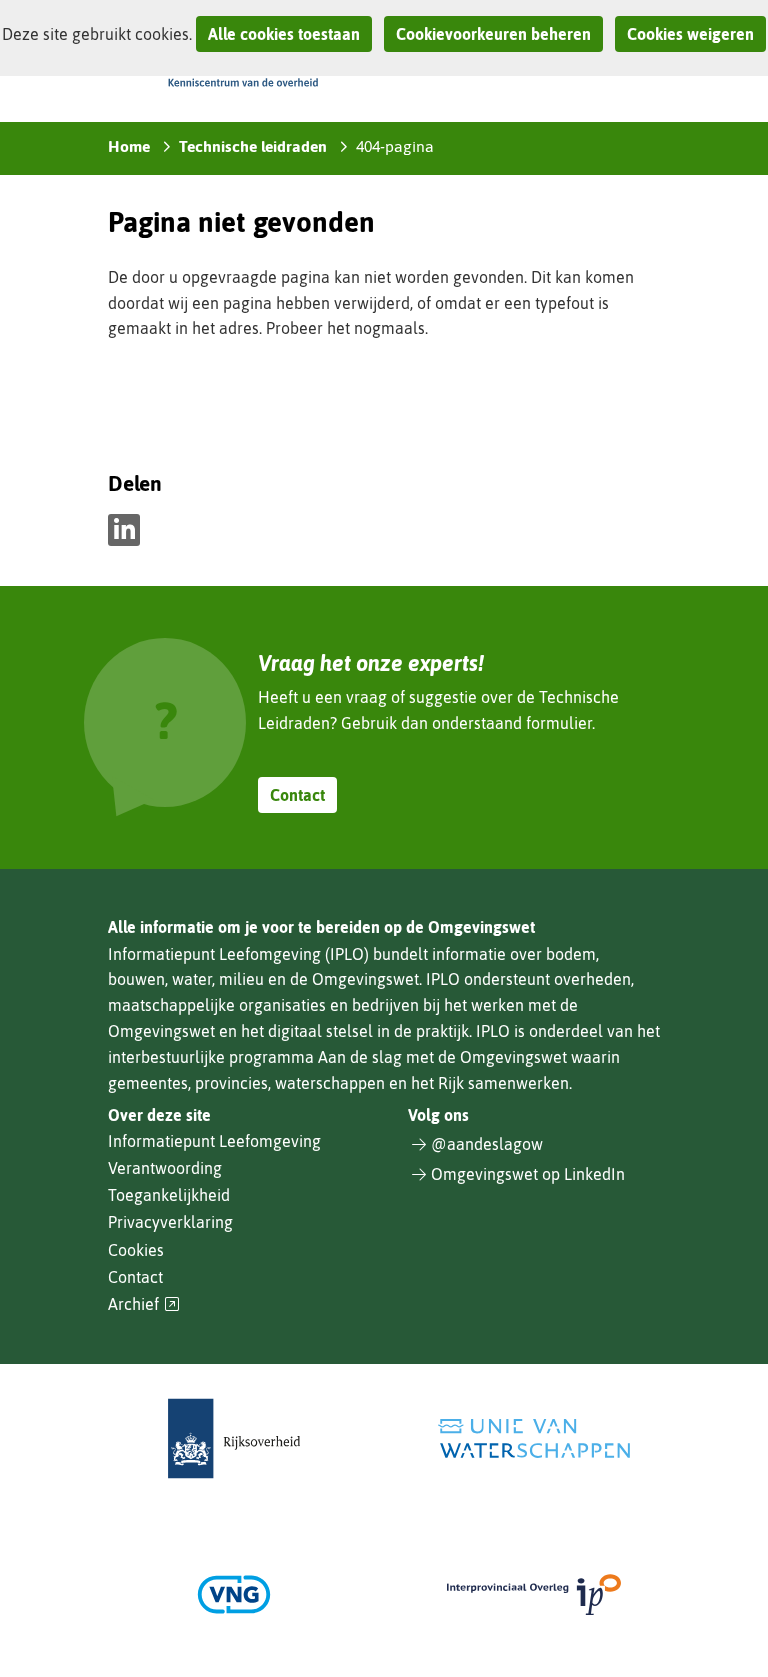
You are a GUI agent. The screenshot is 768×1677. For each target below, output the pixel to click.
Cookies (136, 1250)
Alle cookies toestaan (284, 34)
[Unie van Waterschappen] (534, 1438)
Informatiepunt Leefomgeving (214, 1141)
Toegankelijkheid (169, 1195)
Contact (297, 795)
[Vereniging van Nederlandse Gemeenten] (234, 1594)
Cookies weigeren (690, 34)
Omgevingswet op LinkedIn (528, 1174)
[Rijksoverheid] (234, 1438)
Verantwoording (165, 1168)
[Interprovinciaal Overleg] (534, 1594)
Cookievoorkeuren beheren (493, 34)
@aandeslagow (487, 1144)
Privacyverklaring (170, 1222)
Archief (144, 1304)
